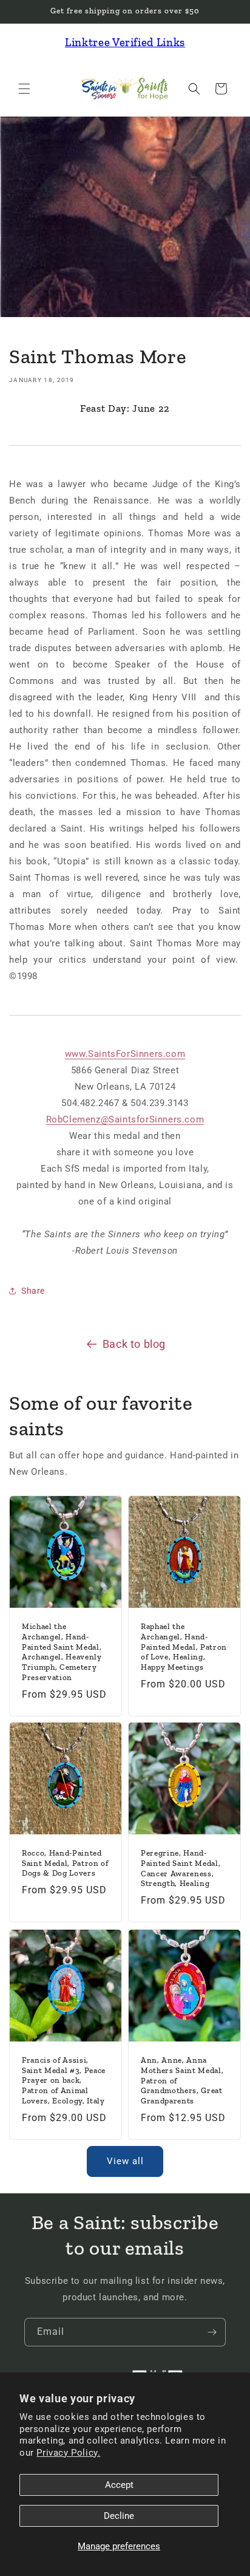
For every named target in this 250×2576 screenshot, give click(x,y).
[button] (24, 89)
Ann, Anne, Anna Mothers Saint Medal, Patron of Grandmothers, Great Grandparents (182, 2080)
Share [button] (33, 1291)
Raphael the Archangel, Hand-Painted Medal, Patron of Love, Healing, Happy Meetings (184, 1647)
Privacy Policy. (68, 2453)
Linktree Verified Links (125, 42)
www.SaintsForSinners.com (125, 1054)
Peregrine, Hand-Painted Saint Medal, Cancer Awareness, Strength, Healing (181, 1868)
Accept (119, 2485)
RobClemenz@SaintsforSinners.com (125, 1119)
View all (125, 2161)
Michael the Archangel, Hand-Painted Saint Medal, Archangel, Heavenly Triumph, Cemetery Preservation (62, 1652)
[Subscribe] (212, 2332)
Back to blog (134, 1344)
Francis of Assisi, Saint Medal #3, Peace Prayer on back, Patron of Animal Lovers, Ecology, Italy (64, 2080)
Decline (119, 2516)
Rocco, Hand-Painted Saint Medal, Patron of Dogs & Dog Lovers (65, 1863)
